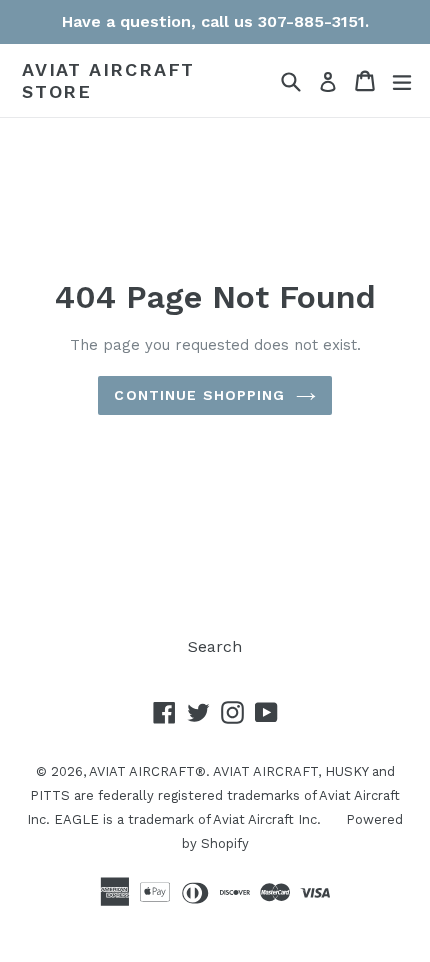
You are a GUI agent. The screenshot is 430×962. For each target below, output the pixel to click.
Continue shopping (199, 395)
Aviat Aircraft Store (108, 80)
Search (215, 646)
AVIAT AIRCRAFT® (147, 771)
